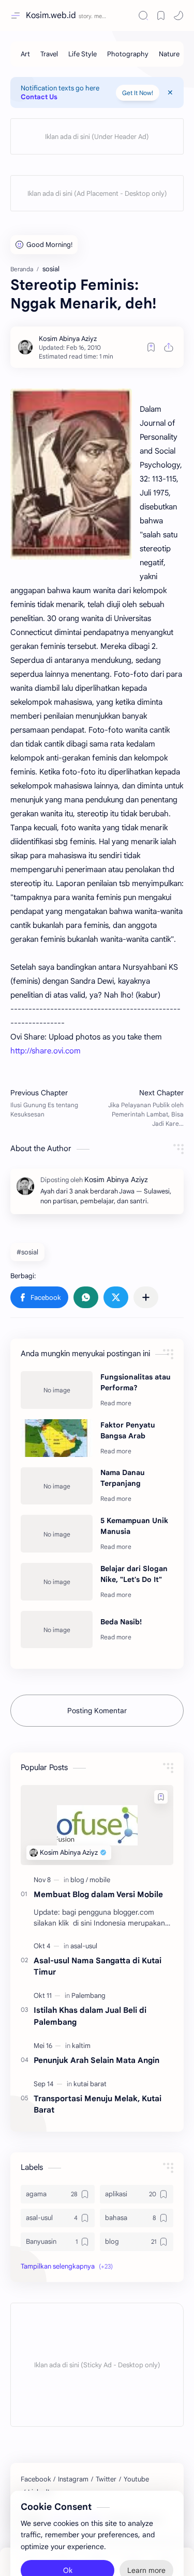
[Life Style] (83, 54)
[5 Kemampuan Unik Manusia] (57, 1534)
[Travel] (49, 54)
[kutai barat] (90, 2084)
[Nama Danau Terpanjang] (57, 1486)
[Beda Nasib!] (57, 1630)
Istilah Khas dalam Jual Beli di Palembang (90, 2016)
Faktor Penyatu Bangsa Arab (128, 1430)
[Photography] (128, 54)
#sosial (27, 1252)
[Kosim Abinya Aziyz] (68, 339)
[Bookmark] (161, 15)
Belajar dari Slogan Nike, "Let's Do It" (134, 1574)
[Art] (25, 54)
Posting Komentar (97, 1711)
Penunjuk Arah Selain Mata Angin (96, 2060)
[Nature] (169, 54)
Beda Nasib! (121, 1622)
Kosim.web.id (51, 15)
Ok (68, 2546)
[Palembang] (88, 1996)
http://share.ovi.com (46, 1051)
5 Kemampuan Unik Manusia (134, 1526)
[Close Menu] (170, 92)
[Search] (143, 15)
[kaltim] (81, 2046)
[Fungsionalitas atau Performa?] (57, 1390)
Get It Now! (138, 93)
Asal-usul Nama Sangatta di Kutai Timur (98, 1966)
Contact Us (39, 97)
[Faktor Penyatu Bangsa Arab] (57, 1438)
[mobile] (100, 1880)
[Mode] (178, 15)
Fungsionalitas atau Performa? (136, 1382)
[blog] (79, 1880)
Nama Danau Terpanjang (123, 1478)
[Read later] (151, 347)
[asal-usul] (84, 1946)
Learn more (146, 2546)
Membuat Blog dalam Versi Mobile (98, 1894)
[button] (39, 1297)
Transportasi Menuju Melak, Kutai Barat (98, 2104)
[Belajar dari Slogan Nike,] (57, 1582)
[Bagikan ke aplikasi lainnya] (146, 1297)
